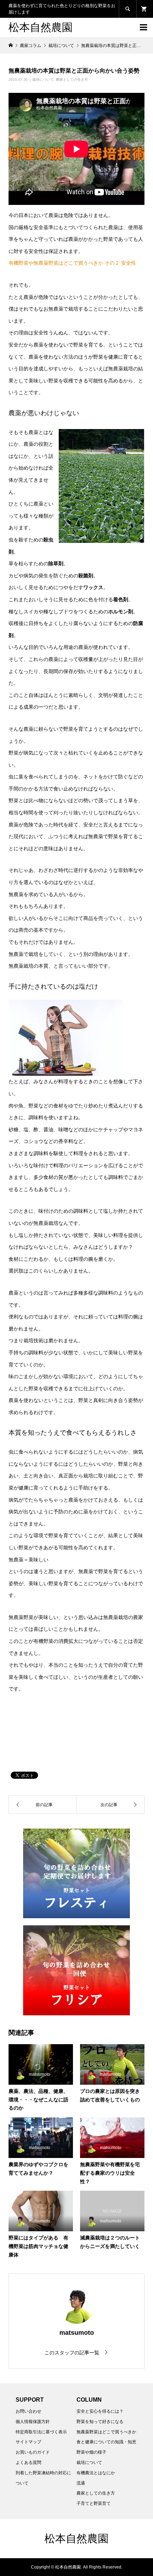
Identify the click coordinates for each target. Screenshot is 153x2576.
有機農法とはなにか (96, 2473)
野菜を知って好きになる (100, 2422)
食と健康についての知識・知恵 (106, 2442)
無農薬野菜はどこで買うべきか (106, 2432)
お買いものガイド (33, 2452)
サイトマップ (28, 2442)
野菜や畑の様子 (91, 2452)
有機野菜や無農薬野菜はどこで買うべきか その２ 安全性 (72, 263)
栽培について (43, 80)
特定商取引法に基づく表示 (41, 2432)
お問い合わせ (28, 2411)
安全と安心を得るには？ (100, 2411)
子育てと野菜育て (94, 2503)
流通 (81, 2483)
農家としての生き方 (72, 80)
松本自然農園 (41, 27)
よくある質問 (28, 2463)
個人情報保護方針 (33, 2422)
